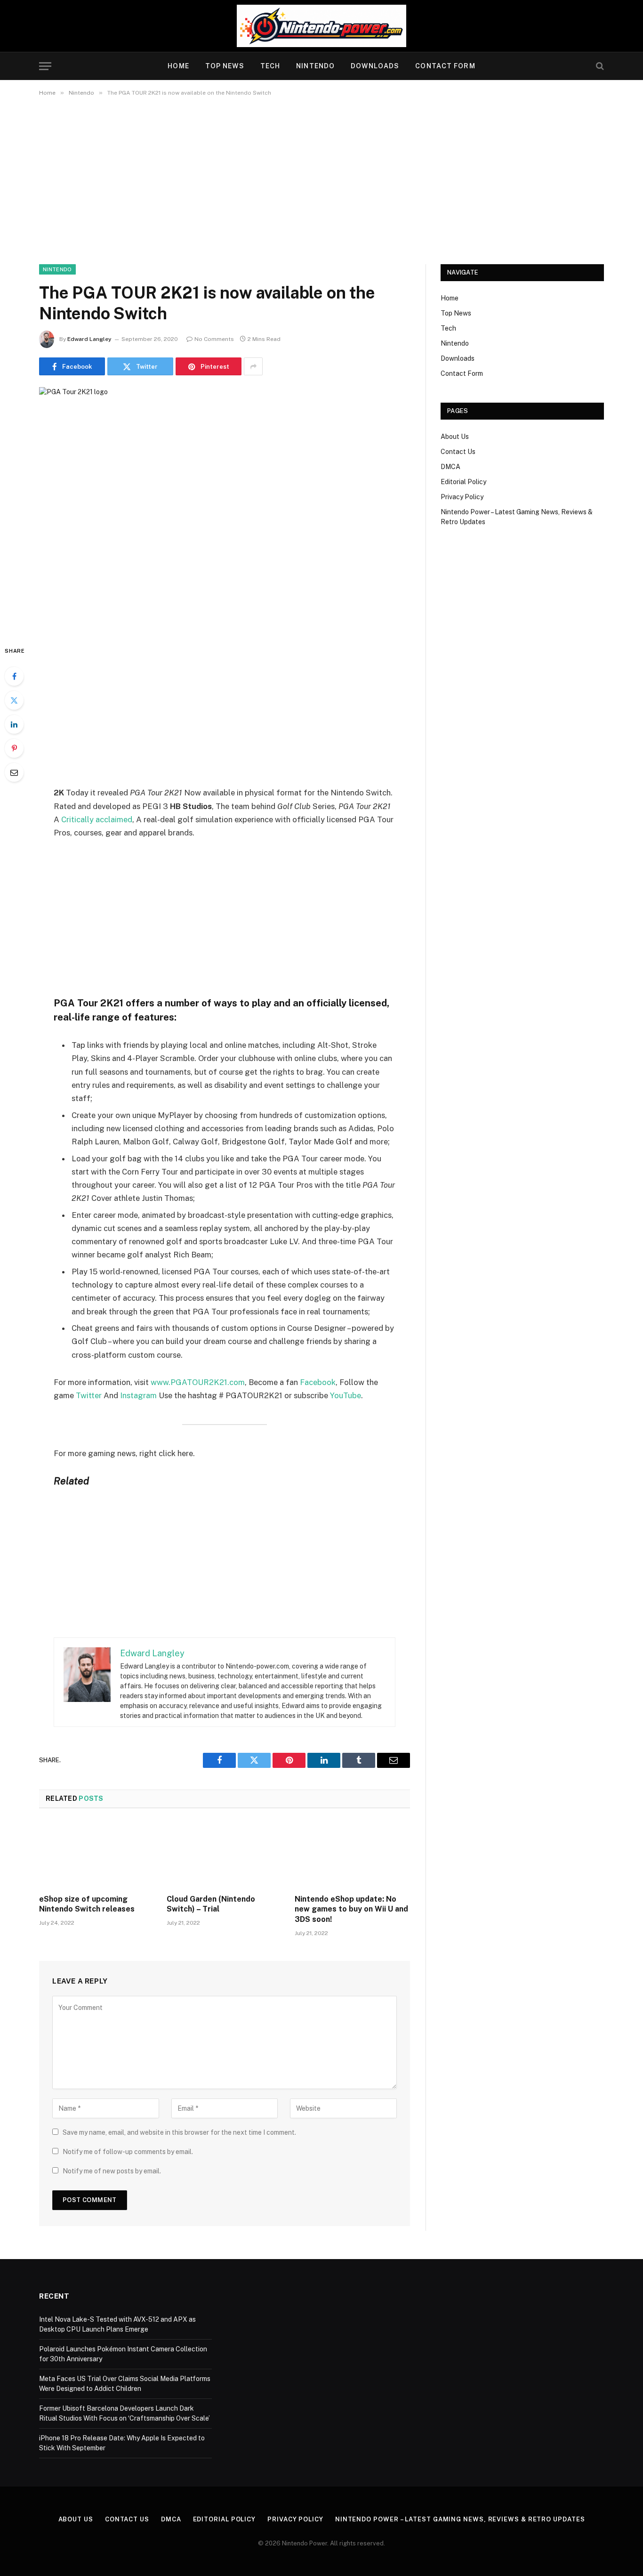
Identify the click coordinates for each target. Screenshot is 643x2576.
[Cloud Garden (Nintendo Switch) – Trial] (224, 1854)
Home (178, 66)
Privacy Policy (462, 497)
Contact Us (458, 452)
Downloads (375, 66)
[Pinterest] (14, 748)
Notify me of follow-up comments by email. (128, 2152)
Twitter (90, 1395)
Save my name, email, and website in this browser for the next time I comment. (179, 2132)
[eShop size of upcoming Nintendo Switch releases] (97, 1854)
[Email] (14, 772)
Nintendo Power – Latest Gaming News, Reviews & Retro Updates (460, 2519)
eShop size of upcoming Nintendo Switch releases (87, 1904)
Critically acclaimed (97, 819)
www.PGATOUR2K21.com (198, 1382)
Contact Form (445, 66)
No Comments (214, 339)
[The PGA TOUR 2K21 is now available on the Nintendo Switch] (225, 508)
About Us (455, 437)
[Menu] (45, 66)
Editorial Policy (463, 482)
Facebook (318, 1382)
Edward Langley (89, 339)
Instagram (138, 1395)
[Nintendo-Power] (321, 26)
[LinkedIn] (14, 724)
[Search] (599, 66)
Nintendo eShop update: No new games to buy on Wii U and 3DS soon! (351, 1909)
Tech (270, 66)
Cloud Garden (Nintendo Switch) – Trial (211, 1904)
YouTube (346, 1395)
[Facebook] (14, 676)
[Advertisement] (321, 178)
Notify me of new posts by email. (112, 2171)
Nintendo (315, 66)
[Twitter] (14, 700)
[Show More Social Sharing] (253, 366)
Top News (225, 66)
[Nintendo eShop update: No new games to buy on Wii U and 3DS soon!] (352, 1854)
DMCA (450, 467)
